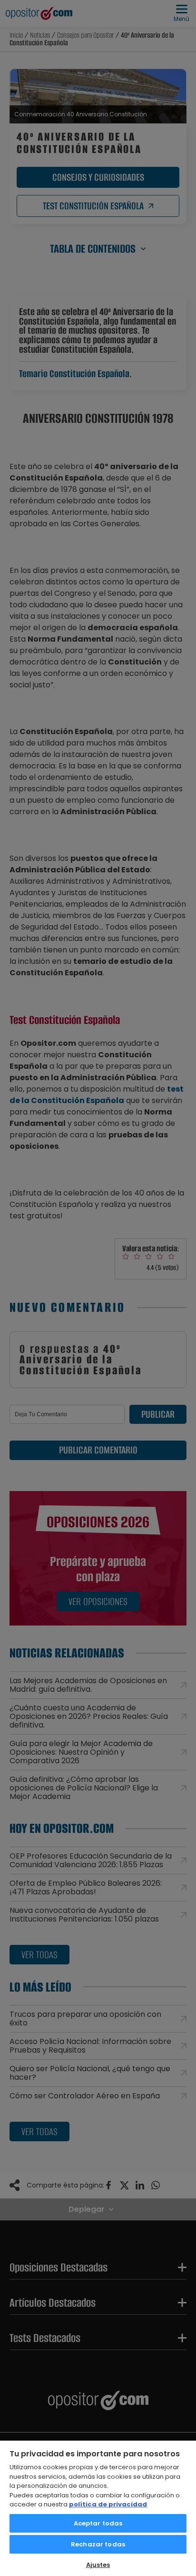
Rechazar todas (98, 2544)
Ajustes (98, 2565)
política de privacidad (108, 2504)
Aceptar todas (98, 2523)
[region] (98, 2508)
